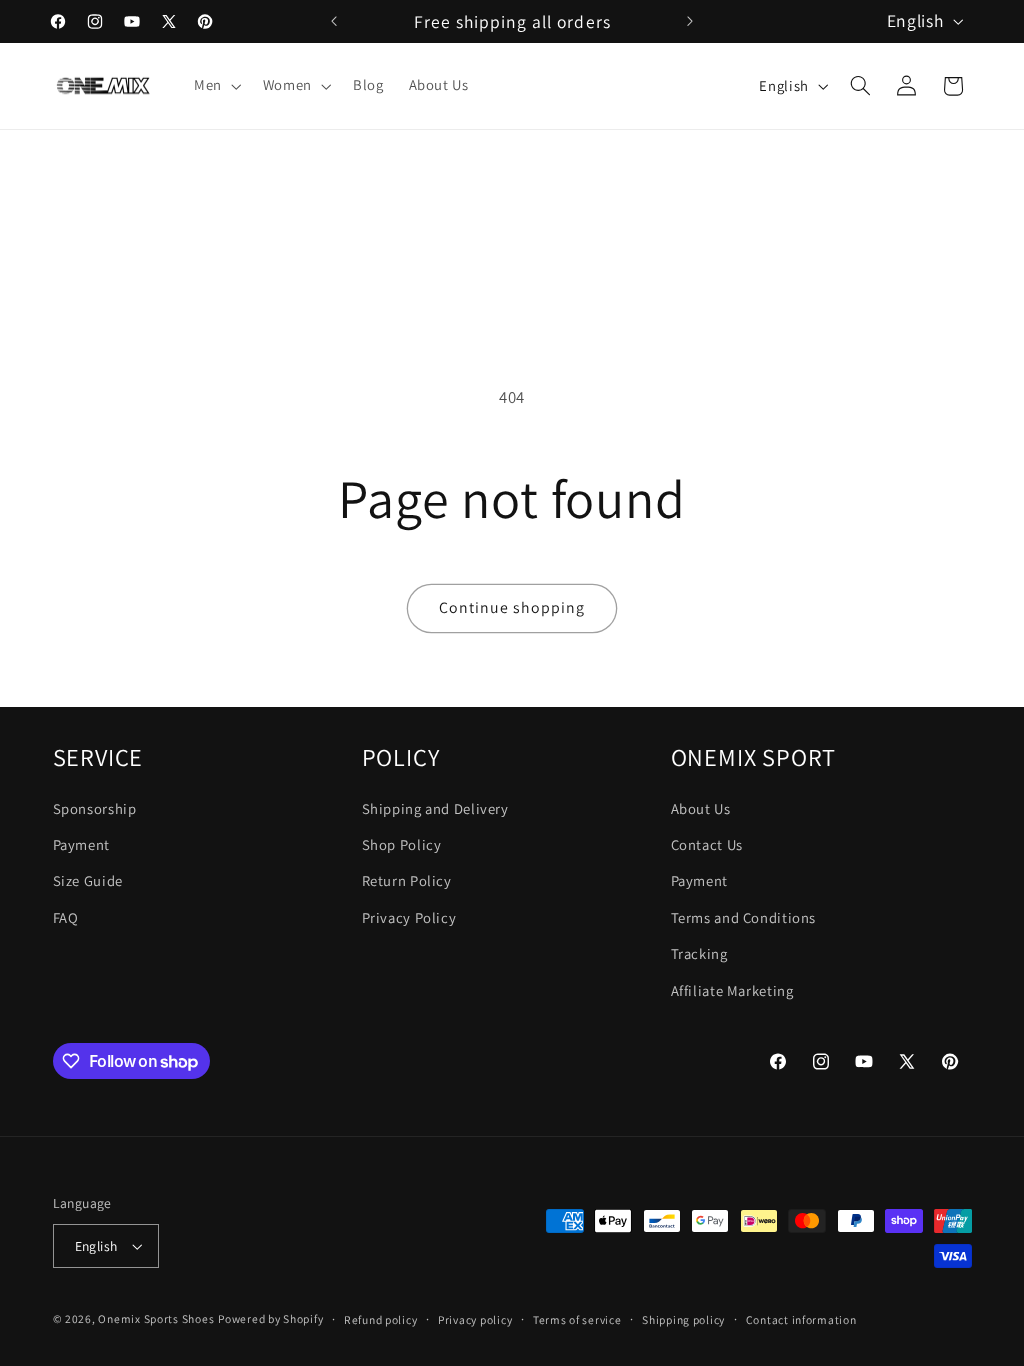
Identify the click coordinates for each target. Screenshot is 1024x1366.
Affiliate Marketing (732, 990)
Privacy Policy (409, 917)
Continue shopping (512, 607)
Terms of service (577, 1319)
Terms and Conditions (744, 917)
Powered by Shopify (270, 1318)
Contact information (801, 1319)
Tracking (699, 953)
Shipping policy (683, 1319)
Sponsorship (95, 808)
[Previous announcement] (334, 21)
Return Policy (407, 880)
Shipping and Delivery (435, 808)
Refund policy (381, 1319)
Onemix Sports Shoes (156, 1318)
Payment (81, 844)
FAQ (66, 917)
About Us (701, 808)
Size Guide (88, 880)
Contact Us (707, 844)
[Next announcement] (690, 21)
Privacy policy (475, 1319)
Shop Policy (402, 844)
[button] (215, 86)
